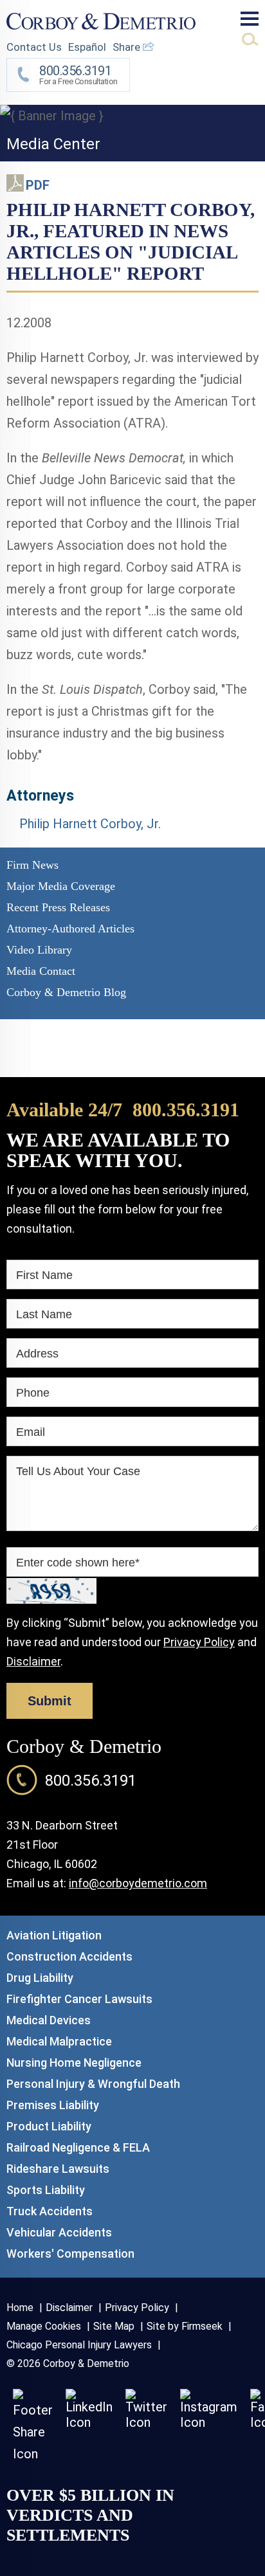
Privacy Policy (199, 1642)
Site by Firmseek (185, 2326)
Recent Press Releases (58, 907)
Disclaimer (33, 1661)
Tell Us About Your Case (78, 1471)
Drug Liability (40, 1978)
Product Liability (49, 2126)
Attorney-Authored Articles (70, 929)
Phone (33, 1393)
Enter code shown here (78, 1563)
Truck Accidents (50, 2211)
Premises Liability (53, 2105)
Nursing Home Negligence (74, 2063)
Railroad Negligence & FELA (78, 2147)
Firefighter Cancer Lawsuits (79, 1999)
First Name (44, 1275)
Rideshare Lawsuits (58, 2169)
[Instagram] (209, 2422)
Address (37, 1354)
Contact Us (34, 47)
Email (31, 1432)
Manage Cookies (44, 2326)
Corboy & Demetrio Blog (66, 992)
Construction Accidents (69, 1956)
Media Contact (41, 971)
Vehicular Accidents (59, 2232)
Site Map (114, 2326)
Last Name (44, 1314)
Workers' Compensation (70, 2254)
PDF (38, 185)
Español (87, 47)
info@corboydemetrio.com (138, 1883)
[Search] (250, 39)
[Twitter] (146, 2422)
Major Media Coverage (61, 886)
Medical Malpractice (59, 2041)
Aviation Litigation (54, 1935)
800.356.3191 (186, 1110)
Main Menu (250, 19)
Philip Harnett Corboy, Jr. (90, 824)
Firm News (32, 865)
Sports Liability (46, 2190)
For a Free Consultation (78, 75)
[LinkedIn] (89, 2422)
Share (128, 47)
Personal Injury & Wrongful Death (93, 2084)
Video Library (39, 950)
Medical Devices (49, 2020)
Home (20, 2308)
